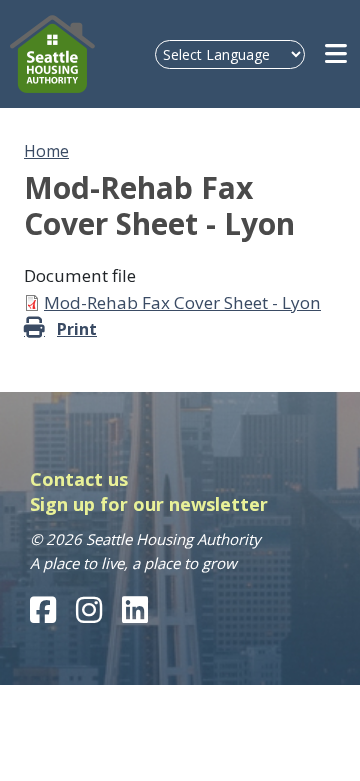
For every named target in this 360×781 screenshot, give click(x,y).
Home (46, 151)
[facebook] (43, 610)
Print (77, 329)
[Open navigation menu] (337, 54)
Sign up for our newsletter (149, 504)
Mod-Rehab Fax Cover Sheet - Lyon (182, 302)
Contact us (79, 479)
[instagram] (89, 610)
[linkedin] (135, 610)
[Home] (52, 54)
